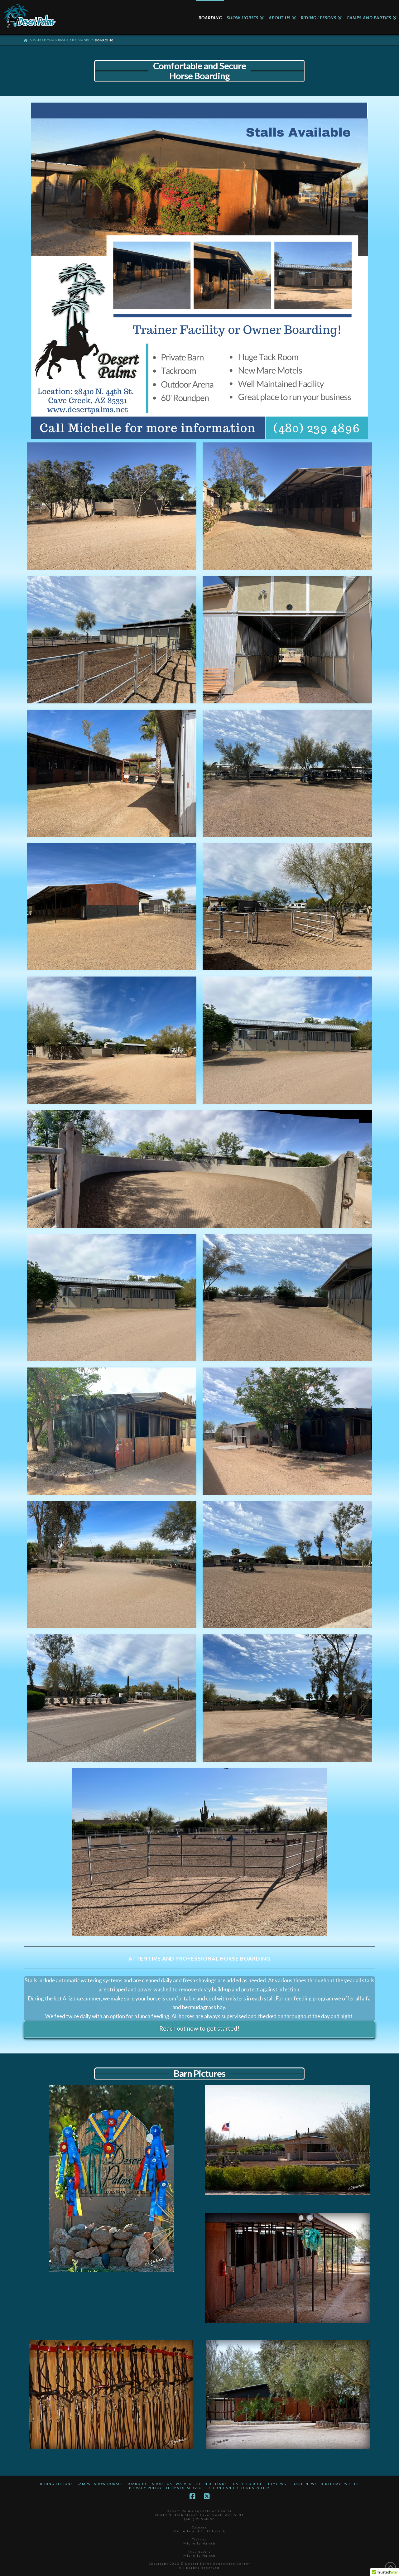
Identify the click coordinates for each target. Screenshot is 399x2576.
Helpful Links (211, 2484)
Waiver (184, 2484)
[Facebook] (192, 2496)
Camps (84, 2484)
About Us (162, 2484)
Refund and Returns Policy (239, 2488)
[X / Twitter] (207, 2496)
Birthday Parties (340, 2484)
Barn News (305, 2484)
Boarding (137, 2484)
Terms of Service (185, 2488)
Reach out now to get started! (199, 2028)
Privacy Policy (146, 2488)
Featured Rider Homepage (260, 2484)
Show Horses (108, 2484)
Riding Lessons (56, 2484)
